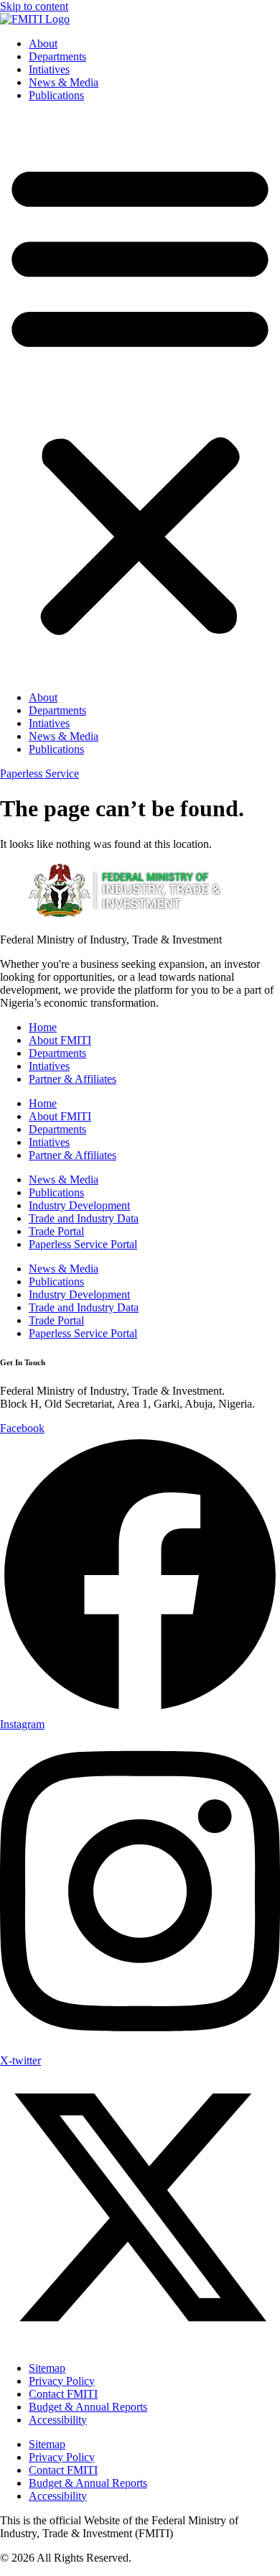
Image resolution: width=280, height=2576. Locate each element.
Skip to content (34, 6)
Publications (56, 95)
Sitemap (47, 2368)
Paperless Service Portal (83, 1244)
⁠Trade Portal (56, 1231)
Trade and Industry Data (84, 1218)
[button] (140, 397)
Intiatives (49, 69)
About (43, 43)
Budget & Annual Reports (88, 2407)
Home (43, 1027)
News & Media (64, 82)
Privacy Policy (62, 2381)
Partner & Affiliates (73, 1079)
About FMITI (60, 1040)
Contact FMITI (63, 2394)
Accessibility (58, 2420)
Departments (57, 56)
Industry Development (79, 1205)
